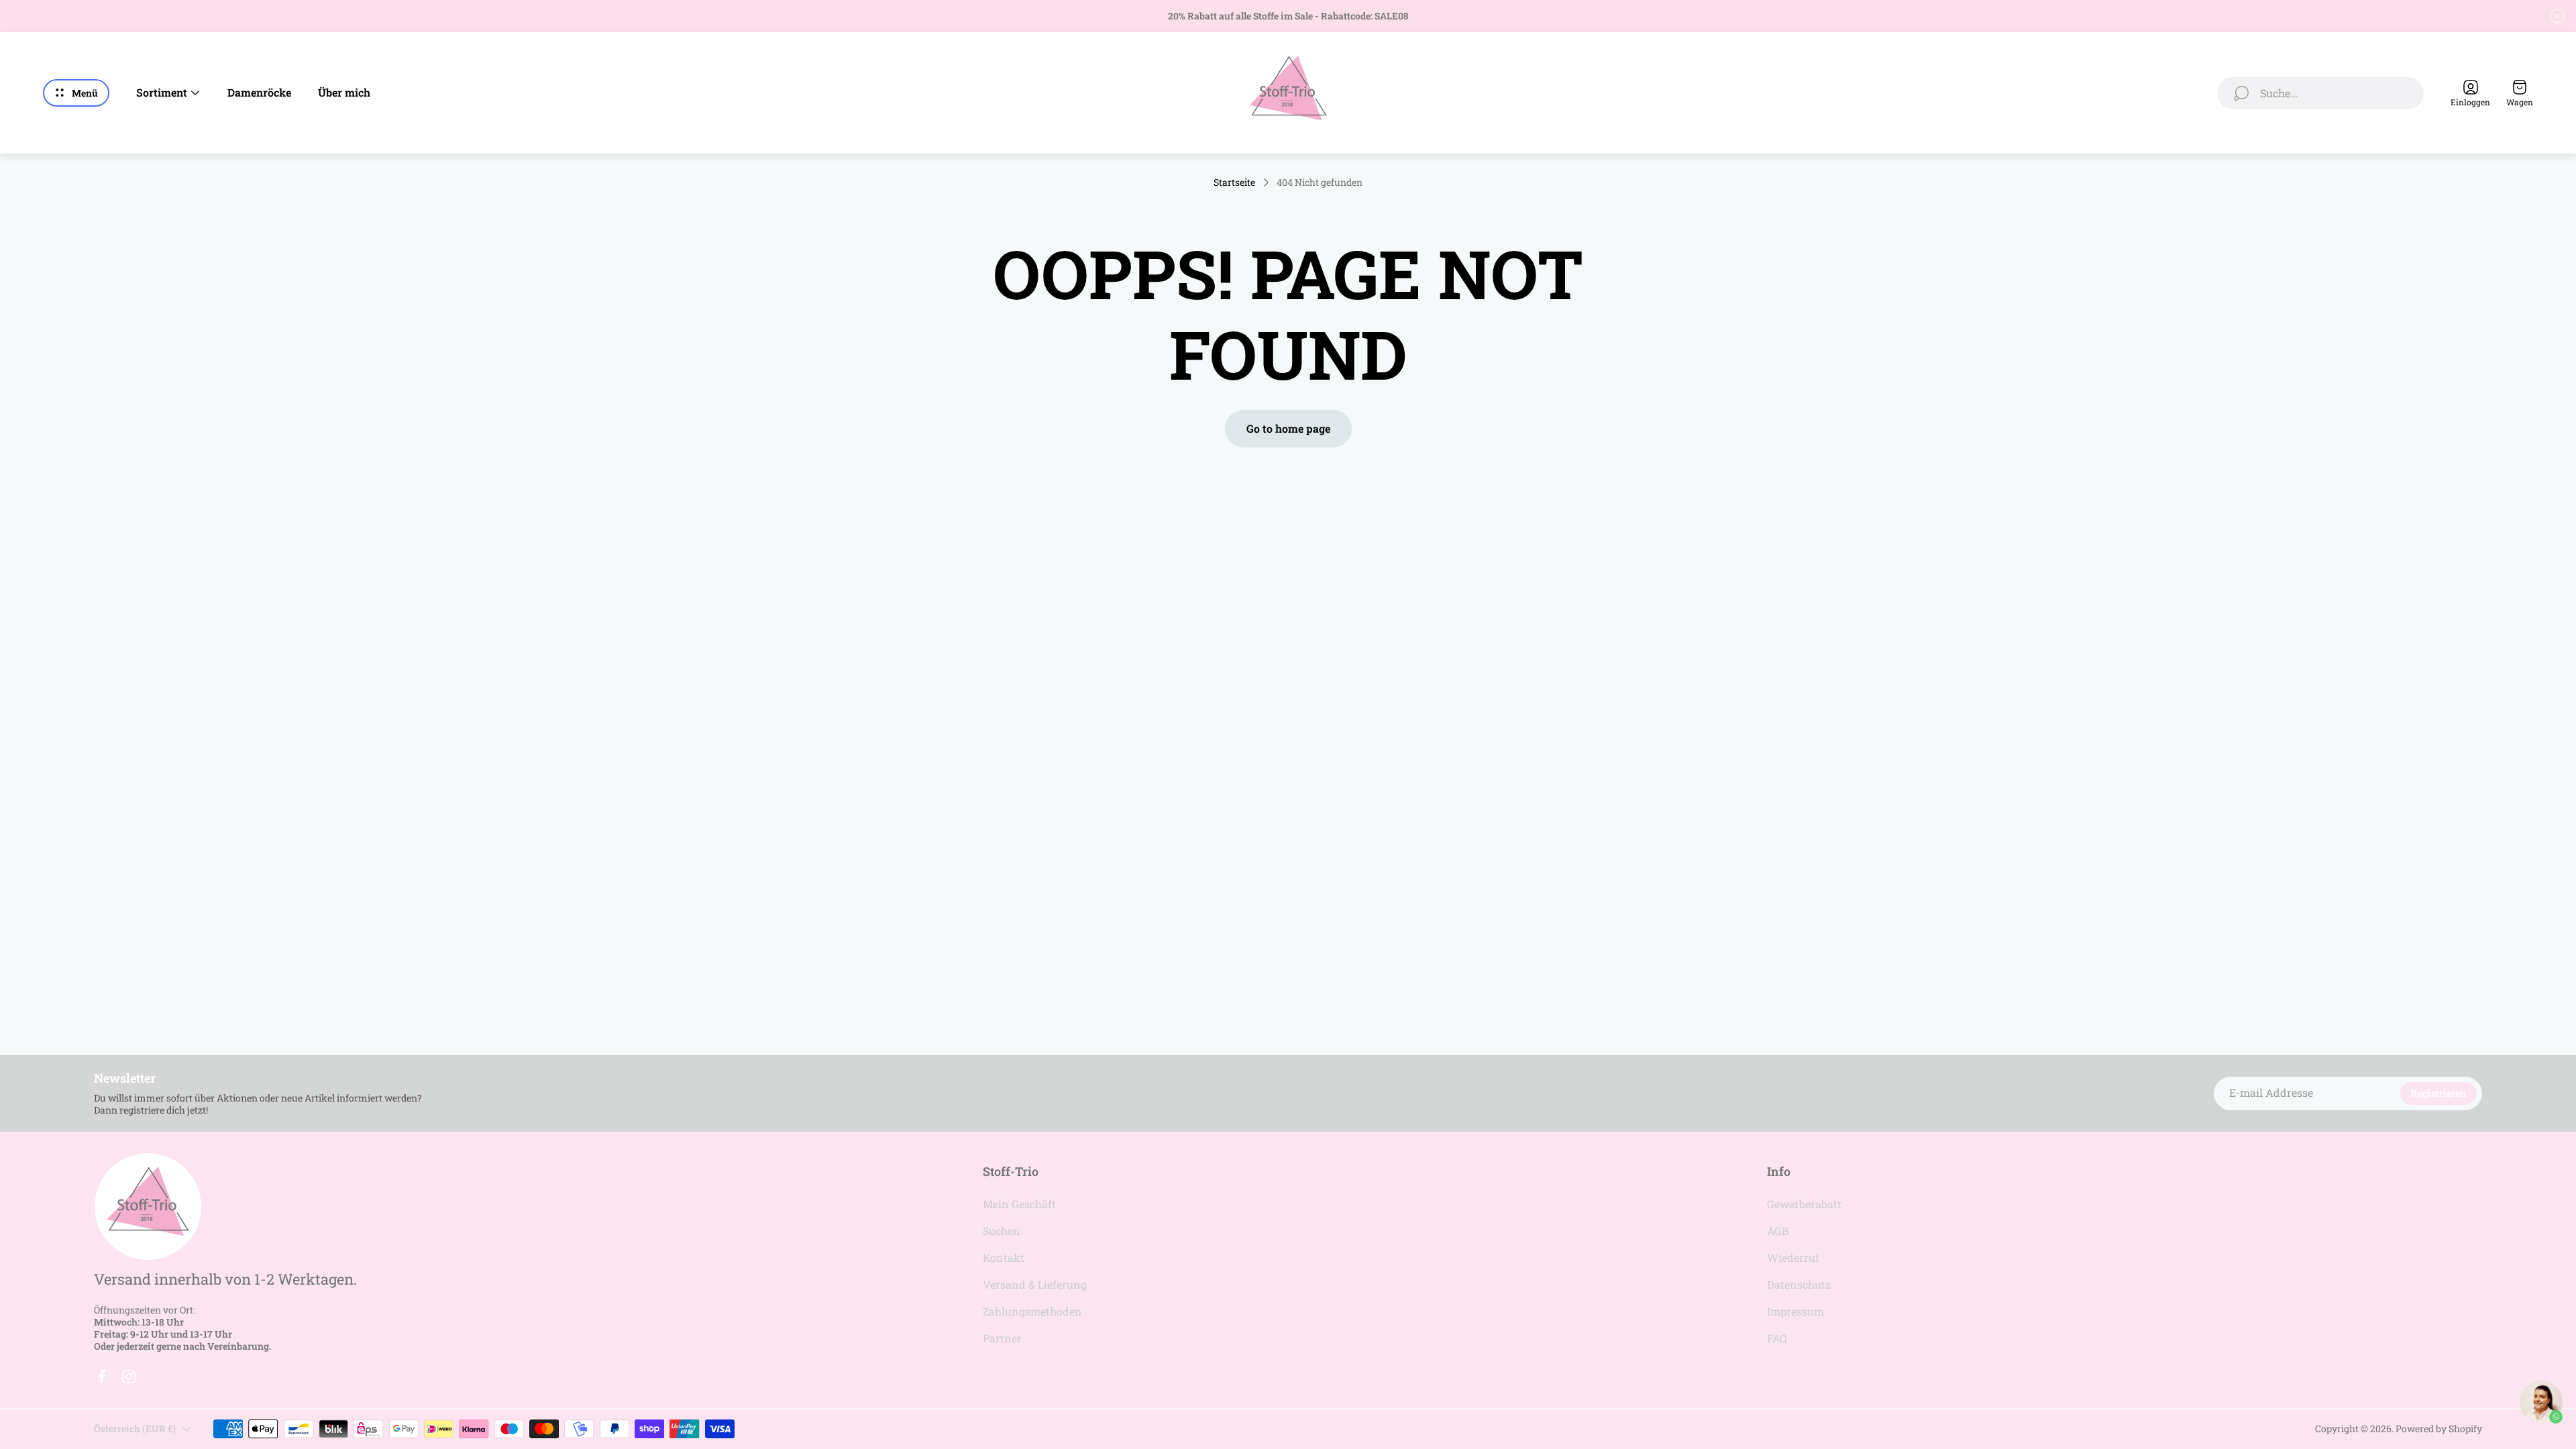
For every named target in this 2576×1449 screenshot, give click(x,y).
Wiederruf (1793, 1257)
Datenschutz (1799, 1284)
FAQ (1777, 1338)
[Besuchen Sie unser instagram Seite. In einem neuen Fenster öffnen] (129, 1377)
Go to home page (1288, 428)
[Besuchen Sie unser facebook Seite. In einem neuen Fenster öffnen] (102, 1377)
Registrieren (2438, 1093)
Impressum (1795, 1311)
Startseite (1234, 182)
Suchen (1002, 1231)
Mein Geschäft (1019, 1204)
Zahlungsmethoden (1032, 1311)
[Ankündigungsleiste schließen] (2557, 16)
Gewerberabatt (1804, 1204)
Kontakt (1004, 1257)
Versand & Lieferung (1035, 1284)
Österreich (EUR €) (135, 1429)
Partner (1002, 1338)
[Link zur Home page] (148, 1206)
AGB (1778, 1231)
